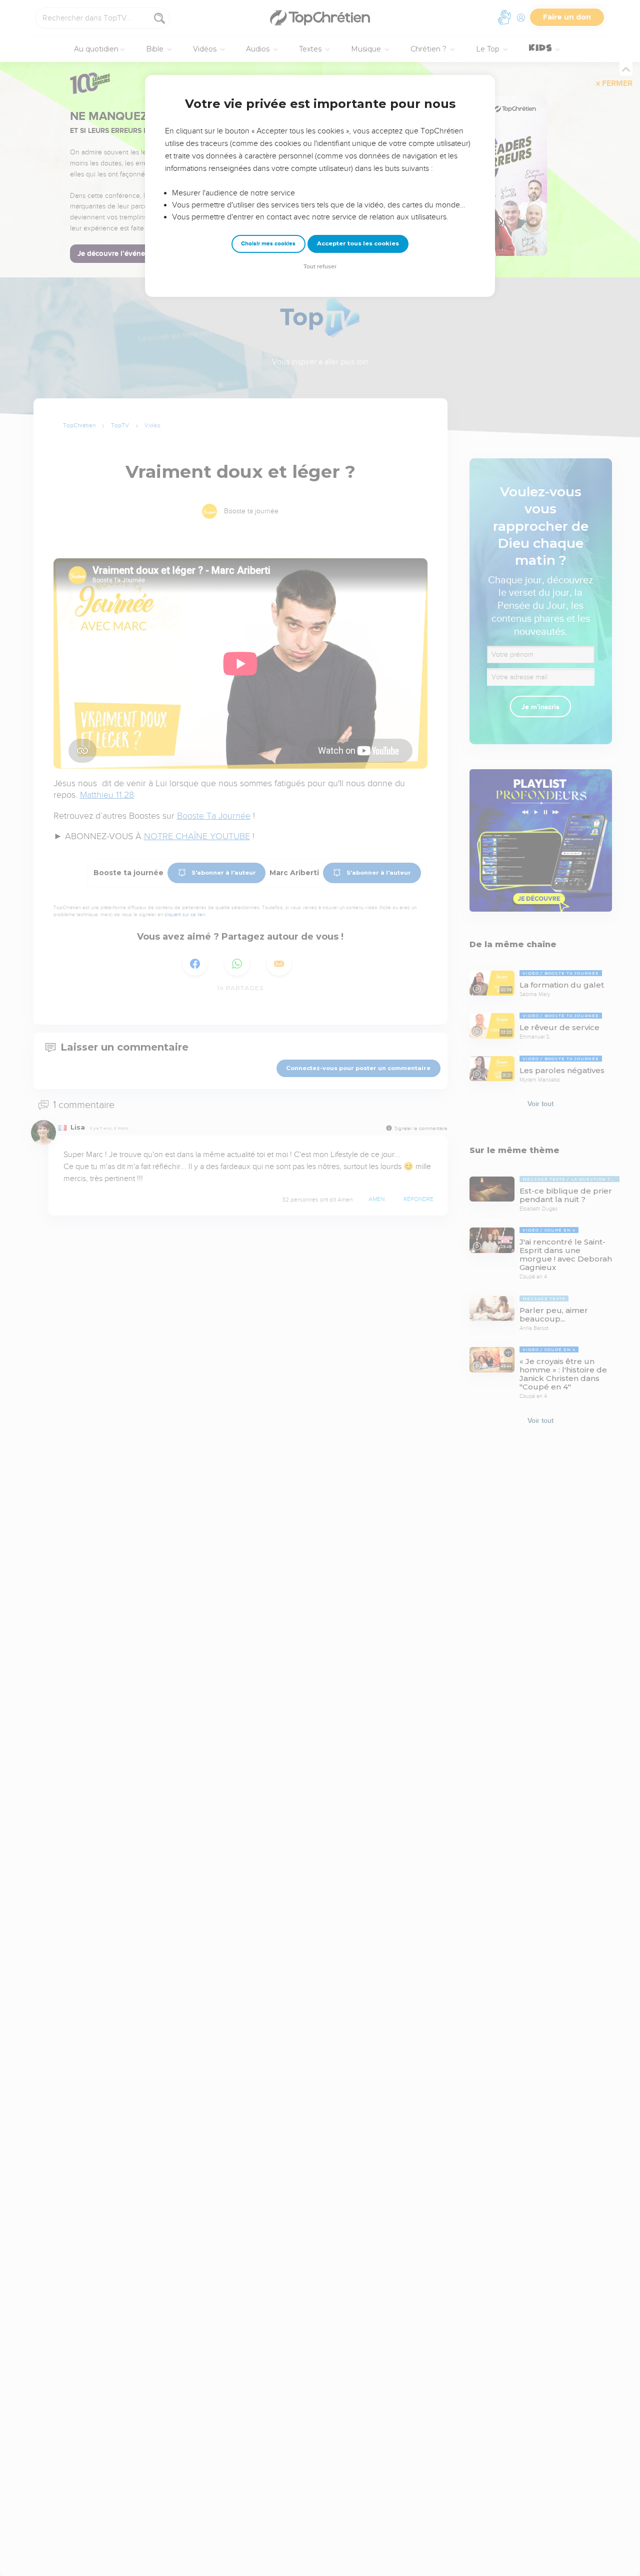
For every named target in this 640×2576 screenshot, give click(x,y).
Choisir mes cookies (268, 244)
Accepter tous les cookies (358, 243)
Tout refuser (320, 267)
